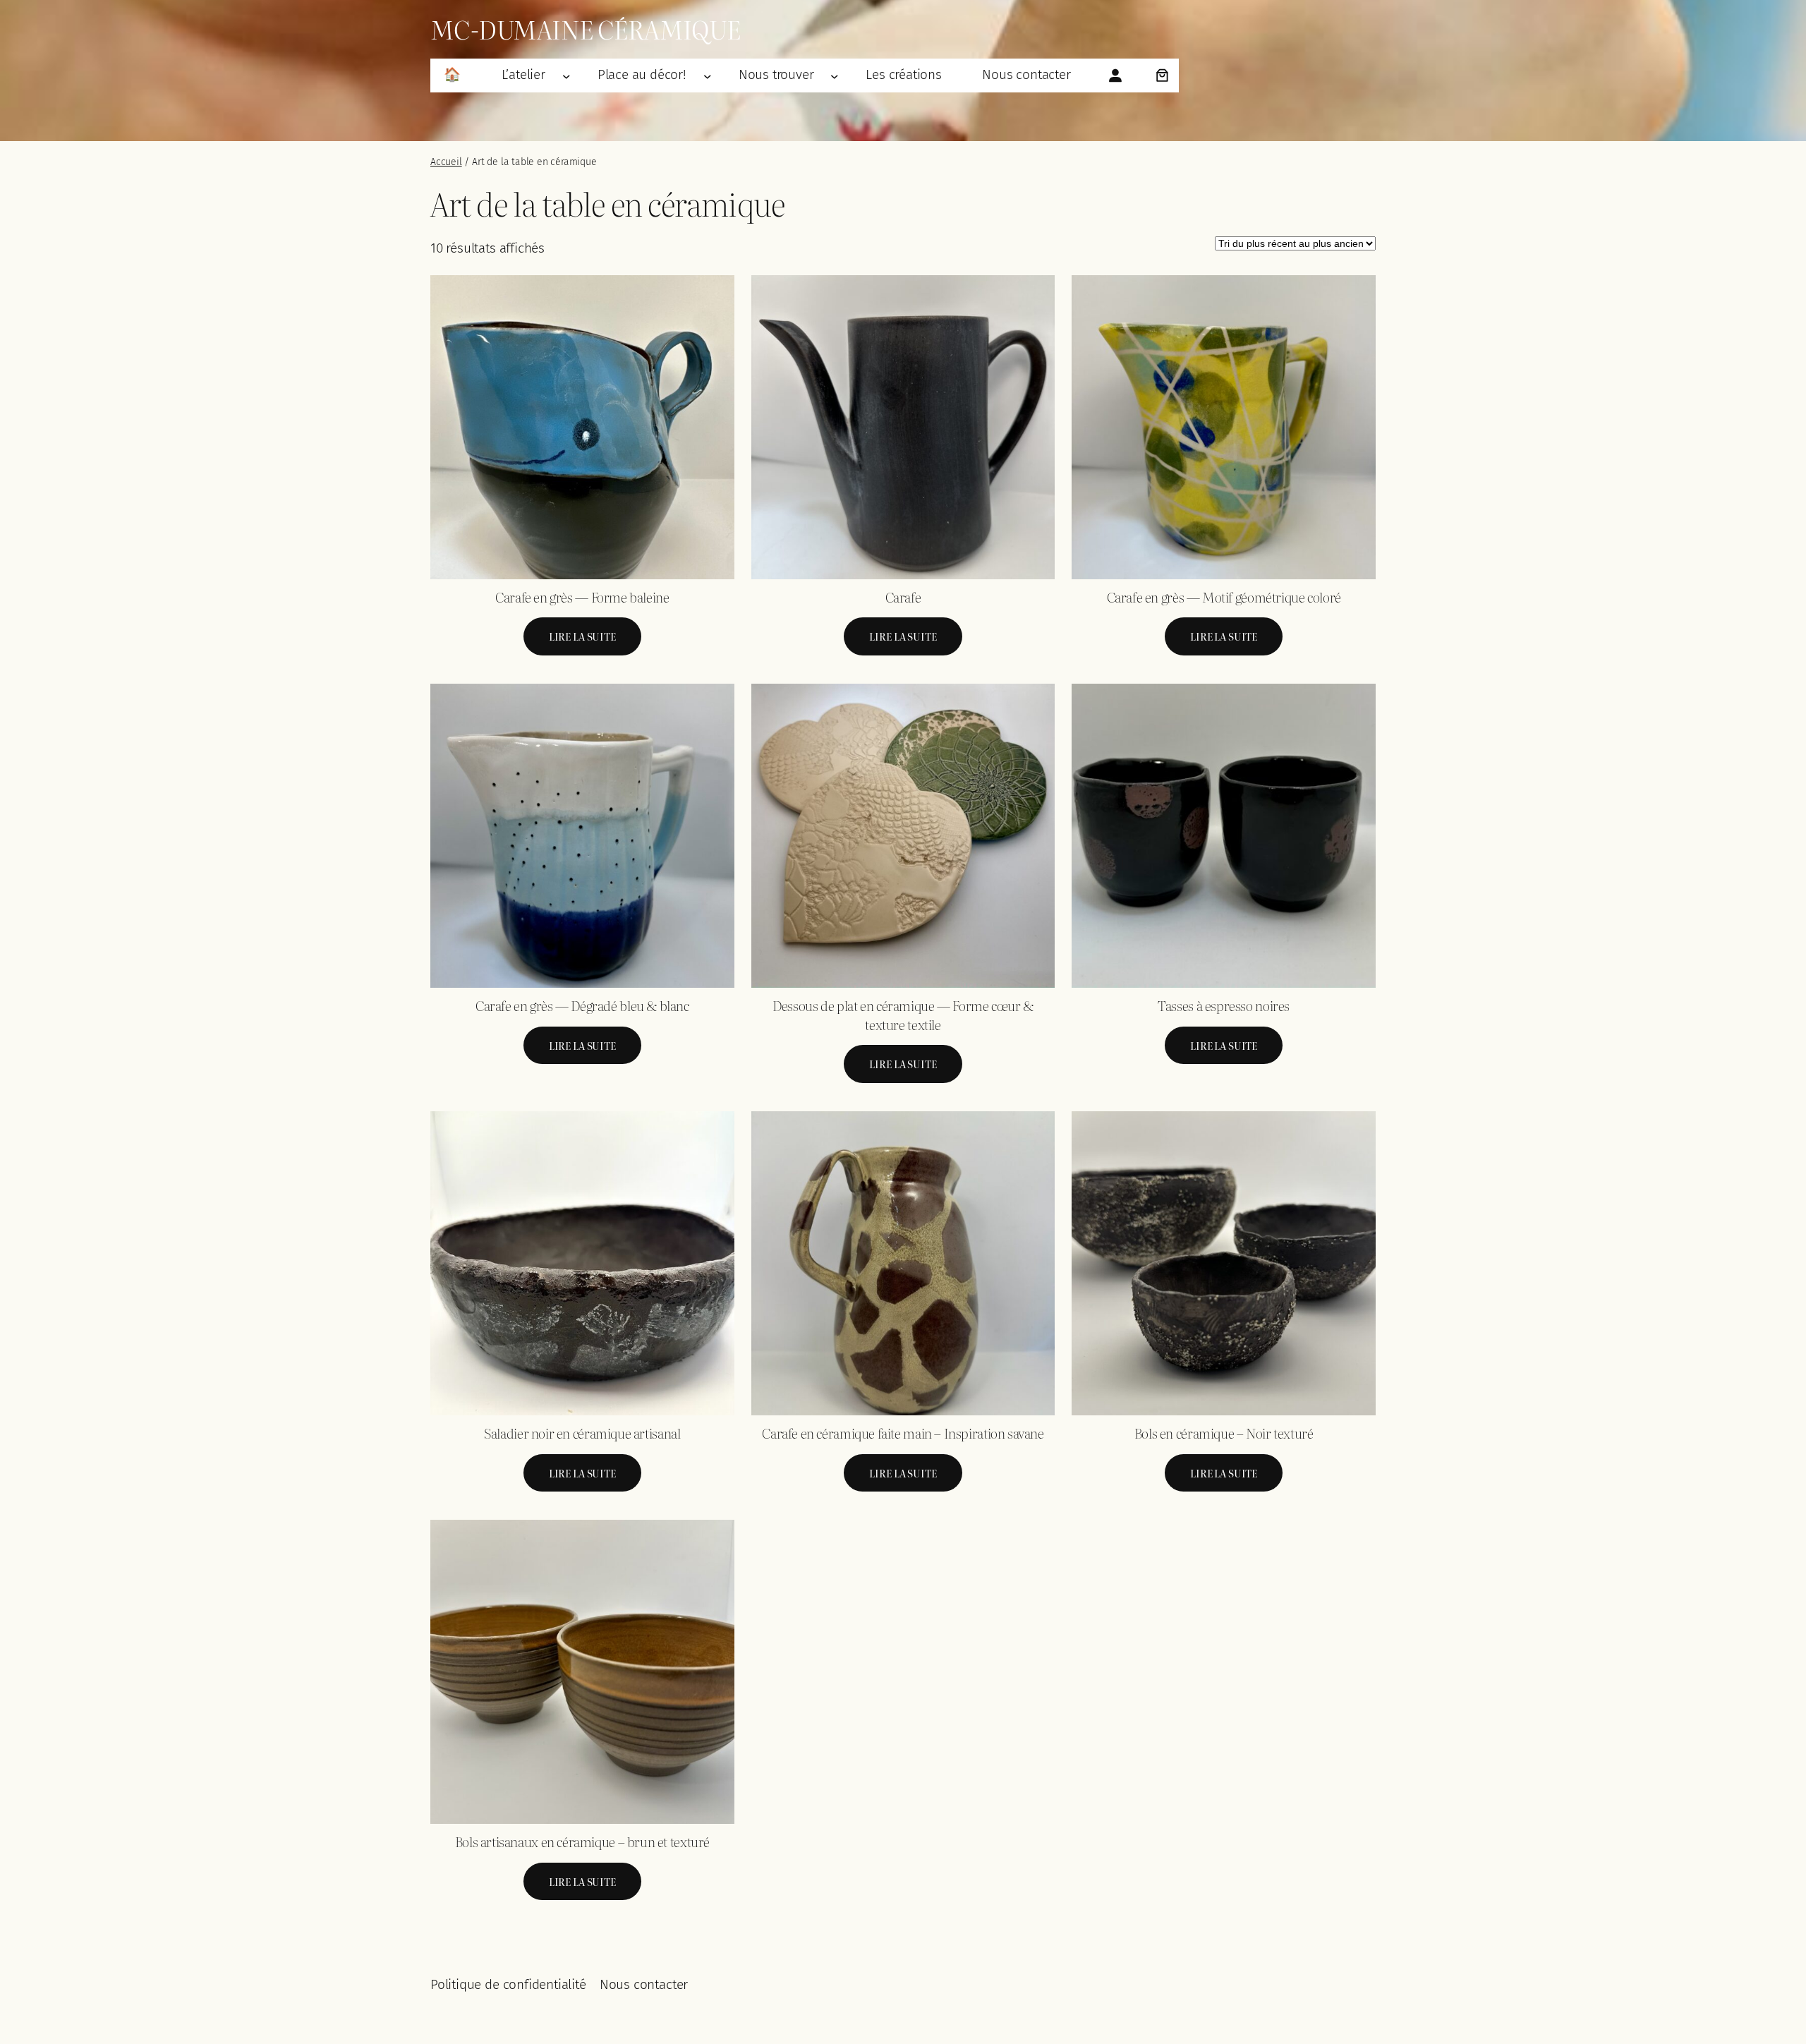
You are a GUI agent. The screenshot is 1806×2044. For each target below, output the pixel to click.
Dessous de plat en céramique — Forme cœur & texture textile (903, 1015)
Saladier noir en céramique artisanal (582, 1433)
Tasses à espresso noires (1224, 1006)
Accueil (446, 162)
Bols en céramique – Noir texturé (1224, 1433)
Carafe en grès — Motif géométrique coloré (1224, 597)
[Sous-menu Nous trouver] (835, 75)
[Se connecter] (1115, 75)
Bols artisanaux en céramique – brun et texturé (582, 1842)
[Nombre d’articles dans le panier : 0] (1162, 75)
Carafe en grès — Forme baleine (582, 597)
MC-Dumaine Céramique (586, 29)
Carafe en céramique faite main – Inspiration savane (903, 1433)
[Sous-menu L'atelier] (566, 75)
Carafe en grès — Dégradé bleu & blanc (582, 1006)
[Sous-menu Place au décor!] (708, 75)
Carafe (903, 597)
